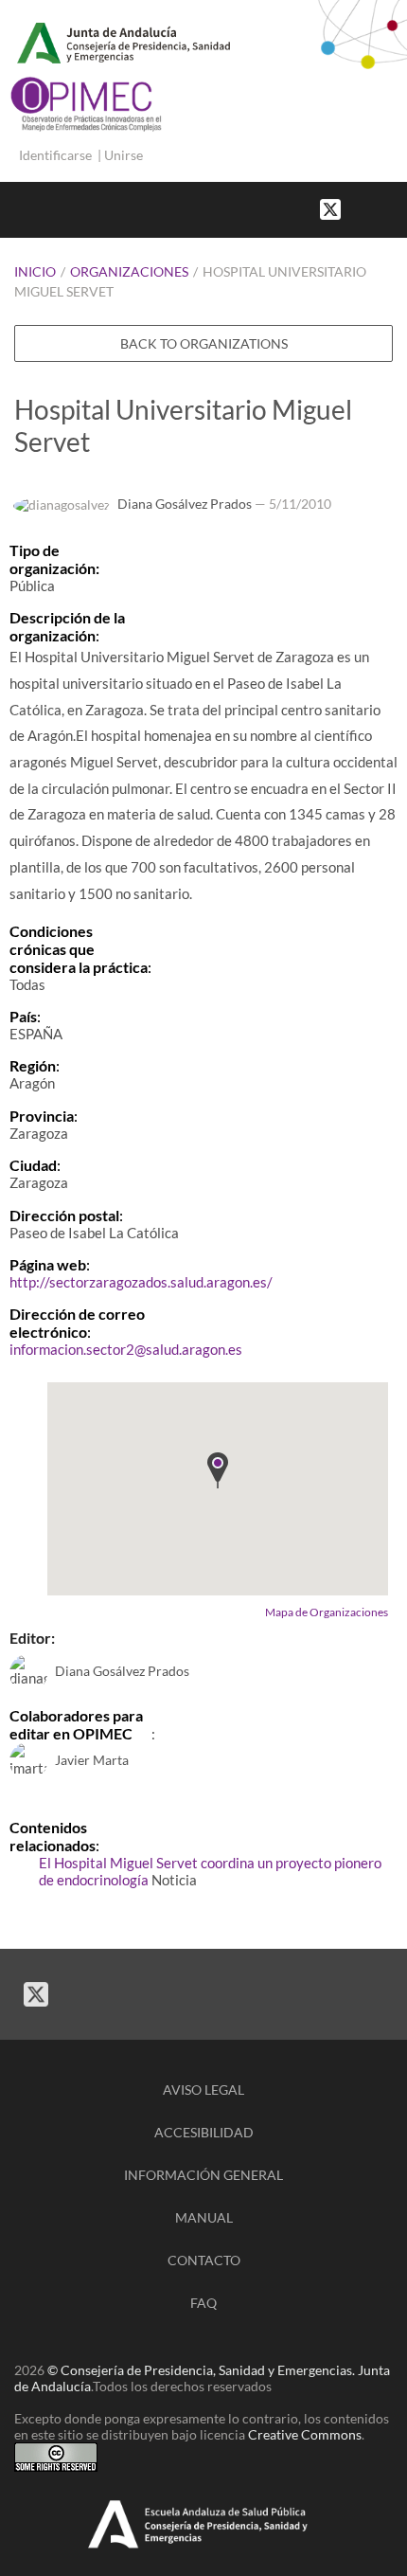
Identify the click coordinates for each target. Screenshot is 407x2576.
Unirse (124, 155)
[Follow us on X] (330, 208)
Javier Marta (92, 1760)
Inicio (35, 271)
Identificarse (55, 155)
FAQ (203, 2303)
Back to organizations (204, 343)
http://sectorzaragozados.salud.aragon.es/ (141, 1282)
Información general (203, 2175)
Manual (204, 2217)
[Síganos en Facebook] (360, 208)
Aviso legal (203, 2090)
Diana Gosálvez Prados (185, 504)
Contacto (204, 2260)
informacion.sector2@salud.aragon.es (126, 1349)
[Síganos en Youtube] (379, 208)
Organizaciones (129, 271)
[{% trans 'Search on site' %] (398, 208)
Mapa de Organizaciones (327, 1612)
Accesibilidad (204, 2132)
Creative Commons (305, 2434)
